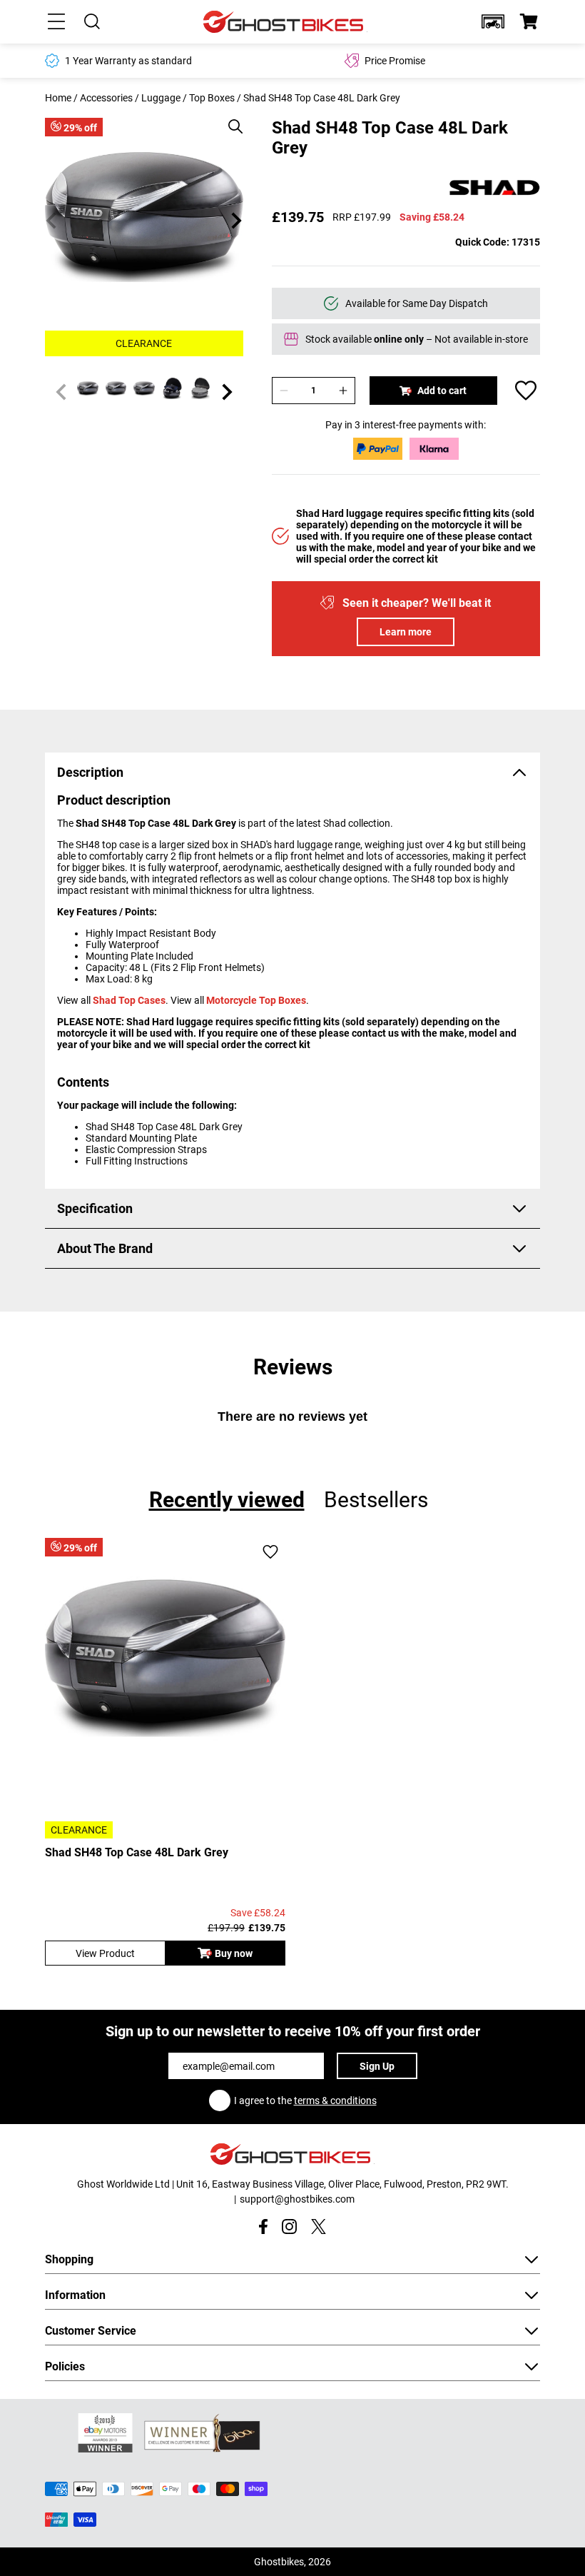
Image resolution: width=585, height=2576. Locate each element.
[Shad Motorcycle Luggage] (494, 188)
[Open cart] (529, 21)
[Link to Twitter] (319, 2227)
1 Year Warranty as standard (128, 61)
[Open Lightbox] (230, 119)
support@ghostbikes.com (297, 2199)
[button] (493, 21)
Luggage (161, 98)
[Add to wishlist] (526, 391)
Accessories (106, 98)
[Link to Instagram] (289, 2227)
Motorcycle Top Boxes (256, 1000)
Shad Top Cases (129, 1000)
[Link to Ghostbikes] (285, 22)
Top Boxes (212, 98)
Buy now (234, 1953)
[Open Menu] (56, 21)
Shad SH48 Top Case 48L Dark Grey (137, 1852)
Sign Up (377, 2066)
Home (58, 98)
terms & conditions (335, 2100)
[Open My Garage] (493, 21)
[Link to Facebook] (263, 2227)
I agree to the (305, 2100)
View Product (105, 1953)
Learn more (406, 632)
